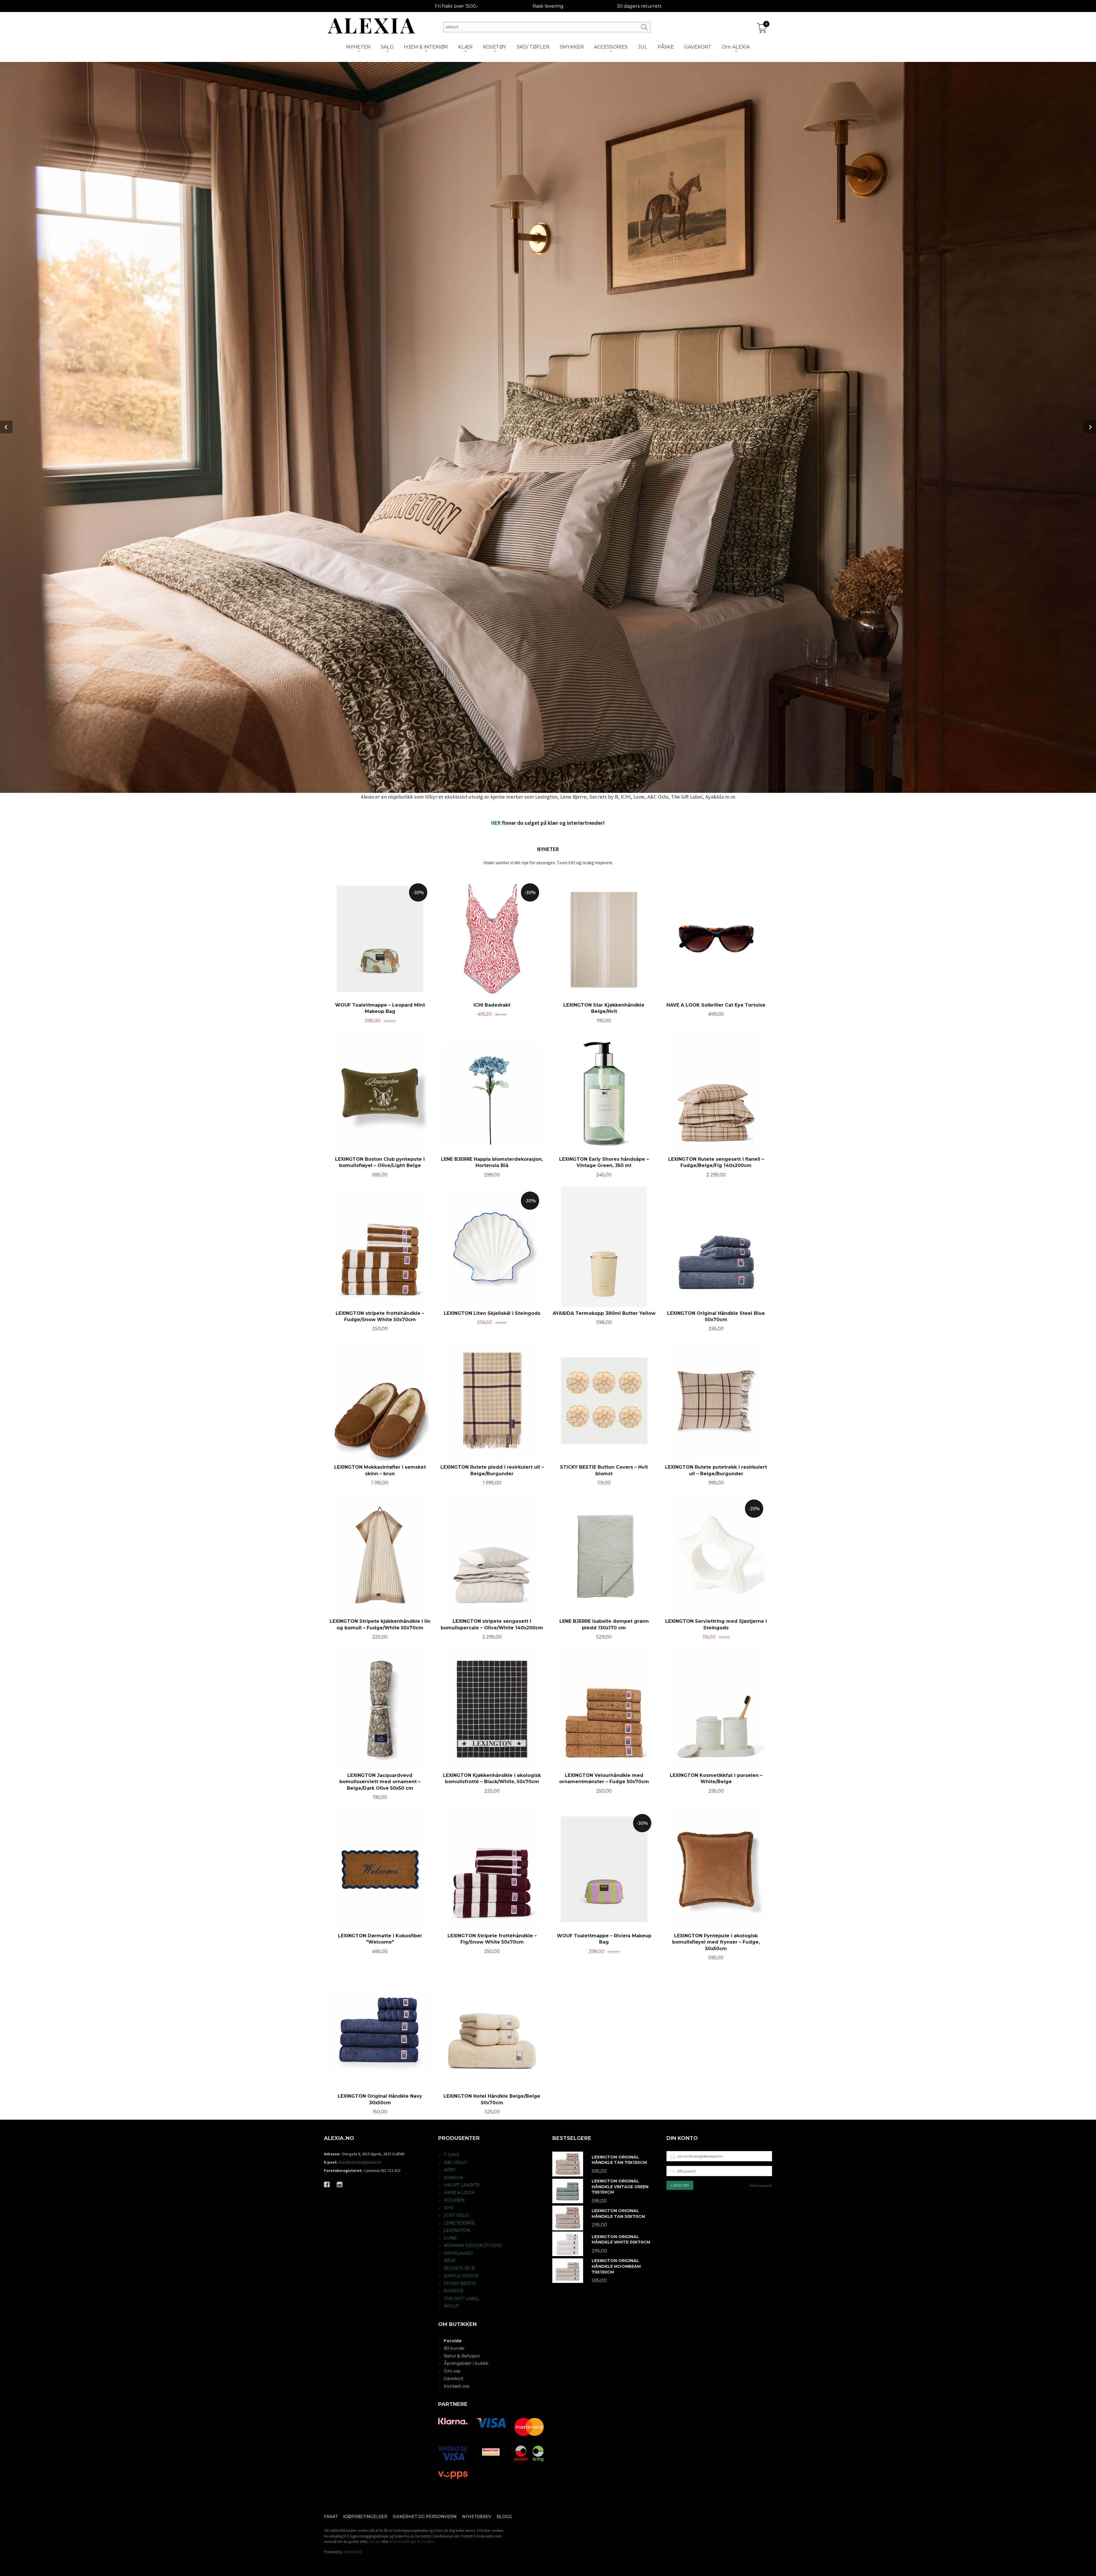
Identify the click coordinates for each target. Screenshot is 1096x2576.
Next (1090, 427)
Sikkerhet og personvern (425, 2517)
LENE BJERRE (459, 2223)
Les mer (375, 2542)
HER (496, 823)
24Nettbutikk (353, 2552)
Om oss (452, 2371)
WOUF (451, 2306)
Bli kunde (454, 2348)
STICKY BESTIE (460, 2283)
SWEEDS (454, 2291)
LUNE (450, 2238)
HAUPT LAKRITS (462, 2185)
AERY (450, 2170)
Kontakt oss (457, 2386)
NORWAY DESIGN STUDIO (473, 2245)
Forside (453, 2341)
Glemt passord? (761, 2185)
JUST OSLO (456, 2215)
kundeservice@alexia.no (360, 2162)
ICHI (449, 2208)
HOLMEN (454, 2200)
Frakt (331, 2517)
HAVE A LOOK (459, 2193)
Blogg (504, 2517)
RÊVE (450, 2260)
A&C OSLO (455, 2162)
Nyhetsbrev (477, 2517)
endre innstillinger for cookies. (412, 2542)
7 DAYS (452, 2155)
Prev (6, 427)
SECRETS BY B (459, 2268)
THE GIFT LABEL (462, 2298)
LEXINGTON (457, 2230)
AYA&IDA (454, 2177)
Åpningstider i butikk (466, 2363)
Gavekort (454, 2378)
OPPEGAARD (458, 2253)
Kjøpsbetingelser (365, 2517)
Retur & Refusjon (462, 2356)
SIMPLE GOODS (461, 2276)
